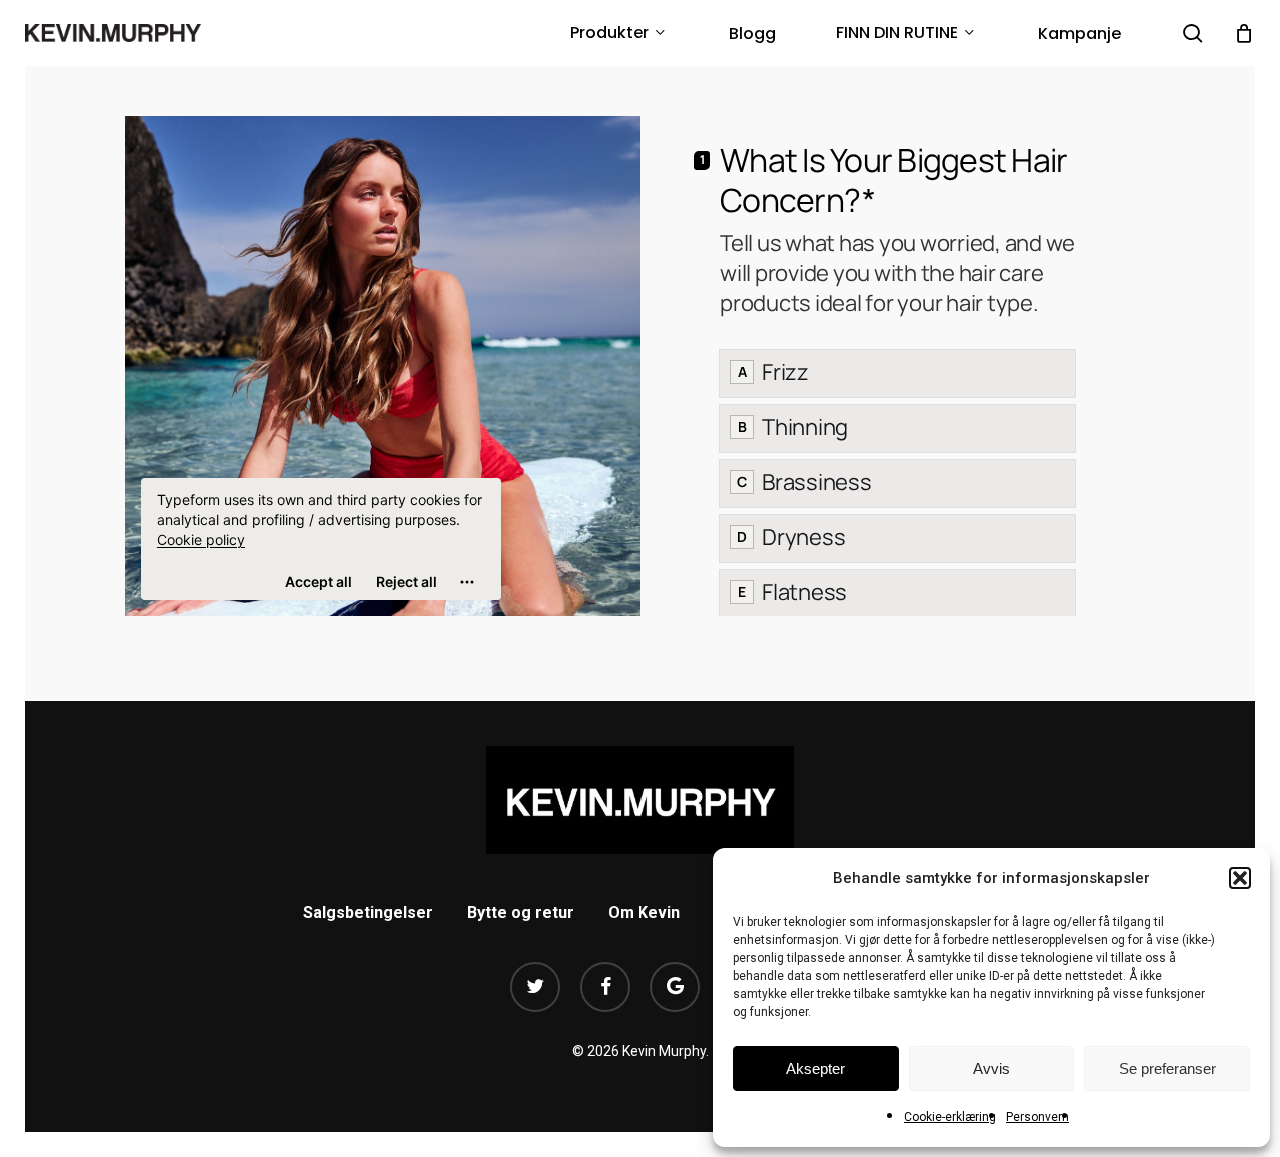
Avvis (991, 1068)
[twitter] (535, 987)
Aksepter (815, 1068)
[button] (1240, 878)
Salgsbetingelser (368, 912)
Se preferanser (1167, 1068)
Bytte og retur (520, 912)
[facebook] (605, 987)
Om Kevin (644, 912)
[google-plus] (675, 987)
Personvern (1037, 1117)
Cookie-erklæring (950, 1117)
